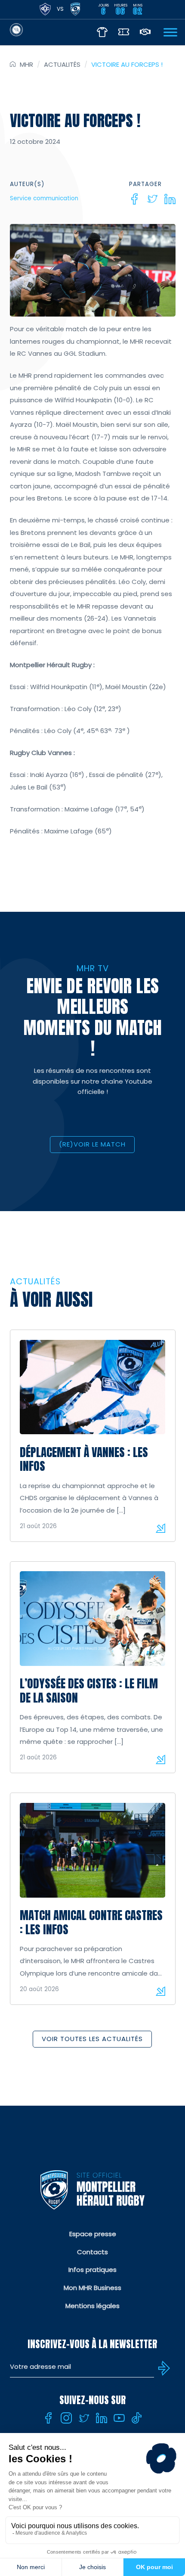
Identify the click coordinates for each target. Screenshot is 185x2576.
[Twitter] (152, 199)
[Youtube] (119, 2418)
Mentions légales (92, 2306)
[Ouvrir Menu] (170, 32)
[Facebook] (135, 199)
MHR (26, 64)
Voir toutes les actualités (92, 2039)
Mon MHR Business (92, 2288)
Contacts (92, 2252)
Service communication (44, 198)
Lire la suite (160, 1528)
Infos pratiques (92, 2270)
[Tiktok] (137, 2418)
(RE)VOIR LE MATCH (92, 1144)
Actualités (62, 64)
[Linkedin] (170, 199)
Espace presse (93, 2234)
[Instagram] (66, 2418)
